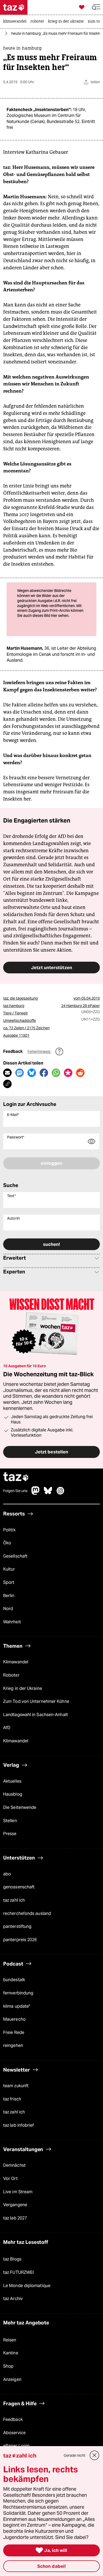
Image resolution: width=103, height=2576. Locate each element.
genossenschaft (19, 1887)
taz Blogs (12, 2259)
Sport (9, 1582)
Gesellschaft (15, 1556)
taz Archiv (13, 2299)
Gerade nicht (74, 2455)
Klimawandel (16, 1662)
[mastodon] (36, 1493)
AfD (7, 1728)
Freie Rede (14, 2032)
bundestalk (14, 1980)
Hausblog (13, 1794)
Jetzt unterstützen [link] (51, 968)
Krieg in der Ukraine (23, 1688)
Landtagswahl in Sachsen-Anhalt (36, 1715)
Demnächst (14, 2165)
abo (7, 1874)
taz (16, 1477)
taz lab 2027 (15, 2218)
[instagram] (60, 1493)
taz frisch (12, 2099)
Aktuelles (12, 1781)
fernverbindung (18, 1993)
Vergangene (15, 2205)
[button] (96, 7)
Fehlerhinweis (39, 1052)
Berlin (9, 1596)
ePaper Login (16, 2446)
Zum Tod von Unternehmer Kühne (36, 1701)
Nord (8, 1609)
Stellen (10, 1821)
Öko (7, 1543)
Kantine (11, 2353)
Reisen (10, 2340)
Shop (8, 2366)
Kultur (9, 1569)
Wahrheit (12, 1622)
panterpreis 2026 (20, 1940)
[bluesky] (48, 1493)
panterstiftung (17, 1926)
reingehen (13, 2045)
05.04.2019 (91, 998)
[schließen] (95, 2455)
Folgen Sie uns (15, 1491)
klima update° (17, 2006)
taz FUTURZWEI (18, 2272)
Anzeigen (12, 2379)
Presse (10, 1834)
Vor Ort (10, 2179)
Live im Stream (18, 2192)
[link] (16, 22)
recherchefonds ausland (27, 1913)
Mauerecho (14, 2019)
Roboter (11, 1675)
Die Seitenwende (20, 1807)
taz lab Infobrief (19, 2125)
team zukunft (16, 2086)
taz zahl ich (14, 1900)
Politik (9, 1530)
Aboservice (14, 2433)
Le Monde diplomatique (27, 2286)
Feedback (13, 2419)
